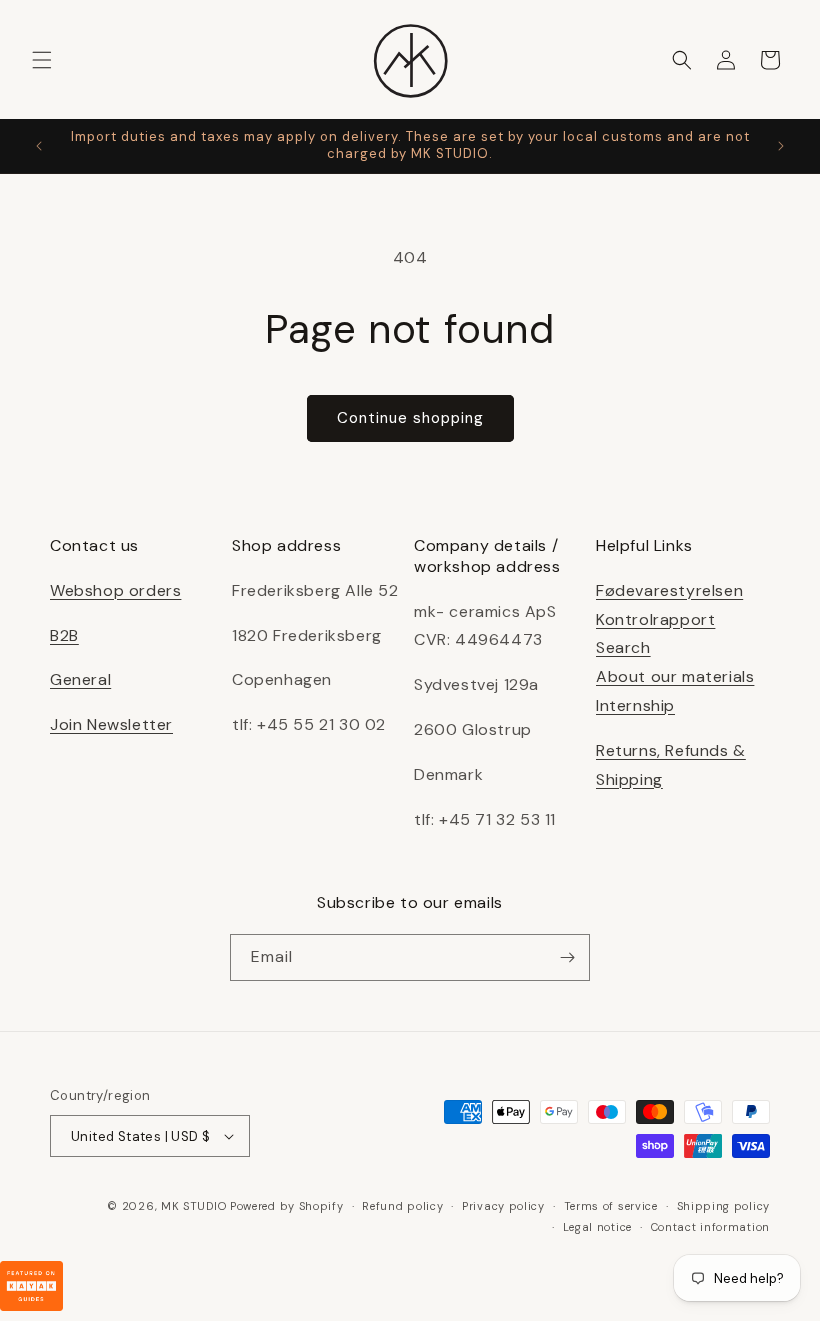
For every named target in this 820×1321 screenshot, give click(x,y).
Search (623, 647)
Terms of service (611, 1206)
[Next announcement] (781, 146)
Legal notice (597, 1227)
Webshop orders (115, 590)
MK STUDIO (195, 1206)
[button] (42, 60)
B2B (64, 635)
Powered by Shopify (287, 1206)
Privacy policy (503, 1206)
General (80, 679)
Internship (635, 705)
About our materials (675, 676)
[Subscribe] (567, 957)
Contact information (710, 1227)
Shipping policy (724, 1206)
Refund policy (402, 1206)
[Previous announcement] (39, 146)
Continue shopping (410, 418)
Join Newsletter (111, 724)
